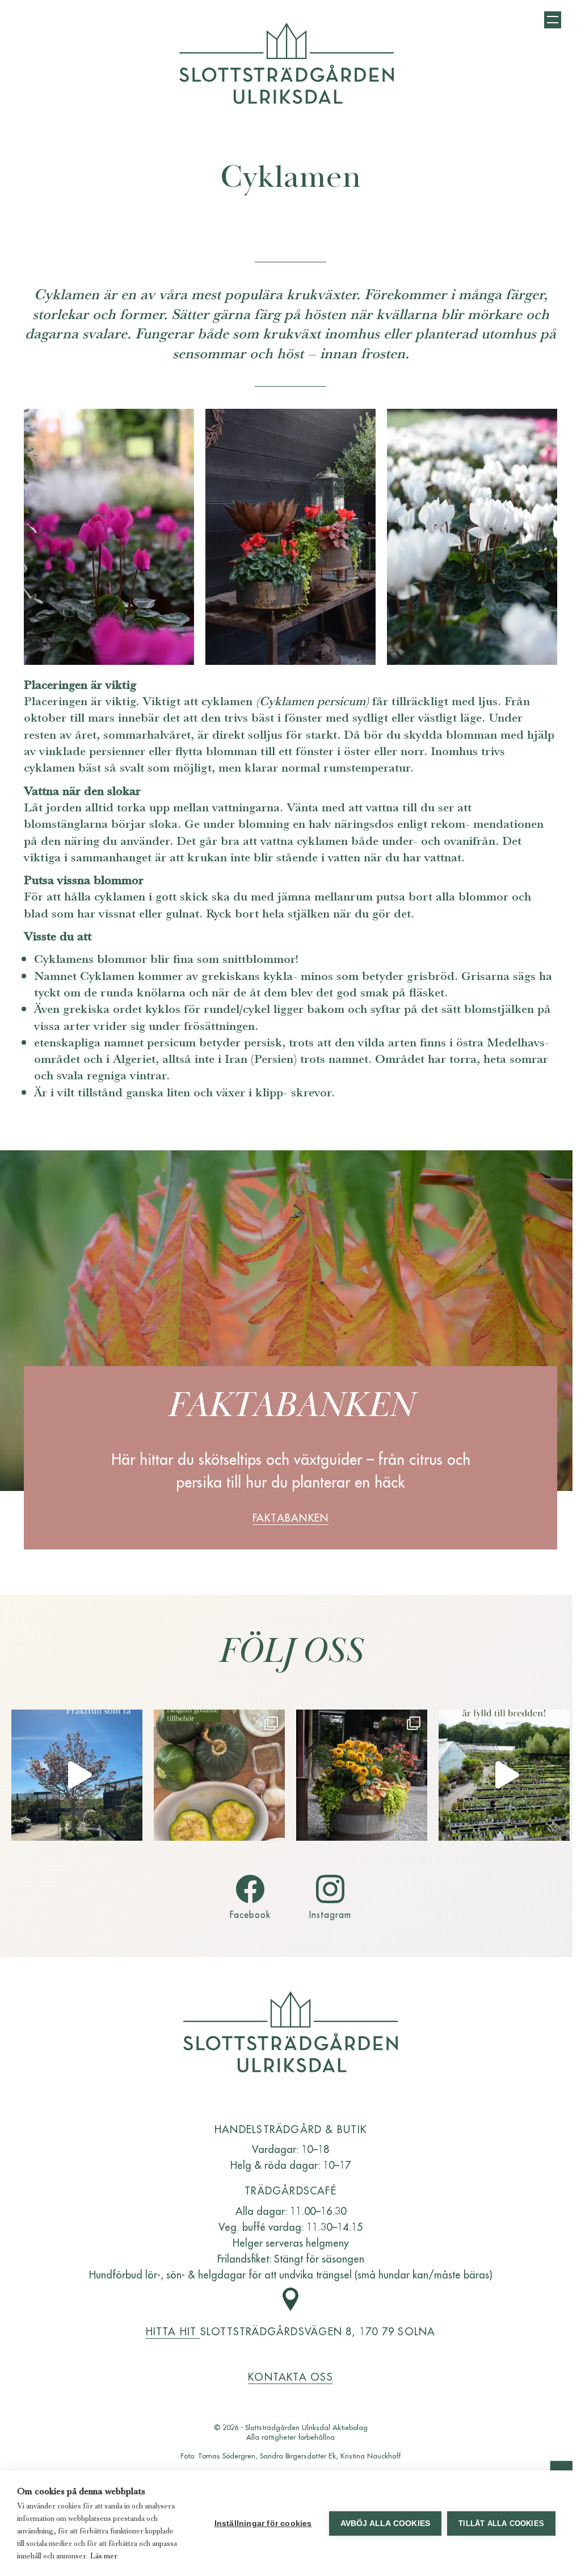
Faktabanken (290, 1517)
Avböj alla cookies (386, 2523)
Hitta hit (173, 2331)
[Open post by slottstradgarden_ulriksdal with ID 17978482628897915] (77, 1775)
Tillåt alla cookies (501, 2523)
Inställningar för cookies (263, 2523)
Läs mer (104, 2556)
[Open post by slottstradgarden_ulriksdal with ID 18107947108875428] (504, 1775)
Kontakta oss (290, 2376)
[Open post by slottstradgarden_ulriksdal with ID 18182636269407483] (219, 1775)
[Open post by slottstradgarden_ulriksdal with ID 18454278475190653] (362, 1775)
